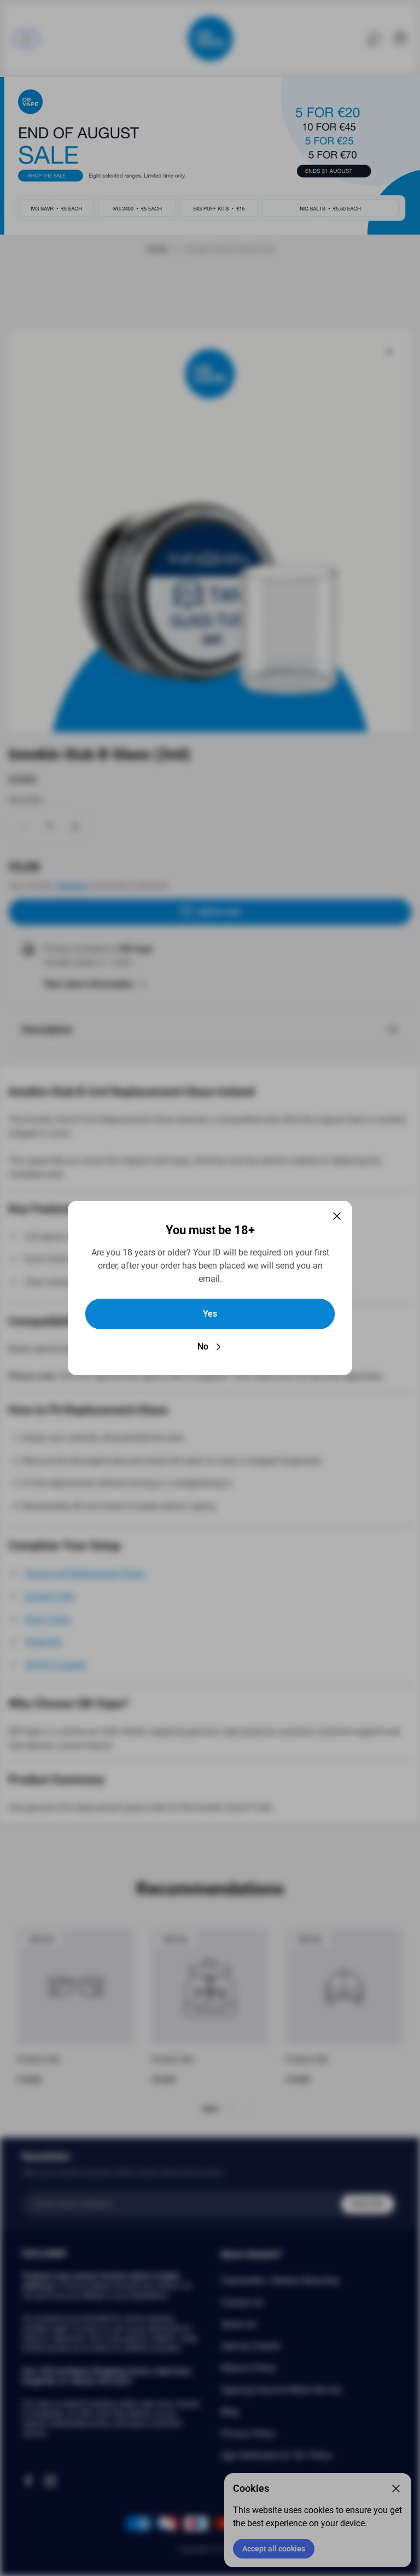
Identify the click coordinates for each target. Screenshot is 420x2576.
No (203, 1347)
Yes (210, 1314)
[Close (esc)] (337, 1216)
